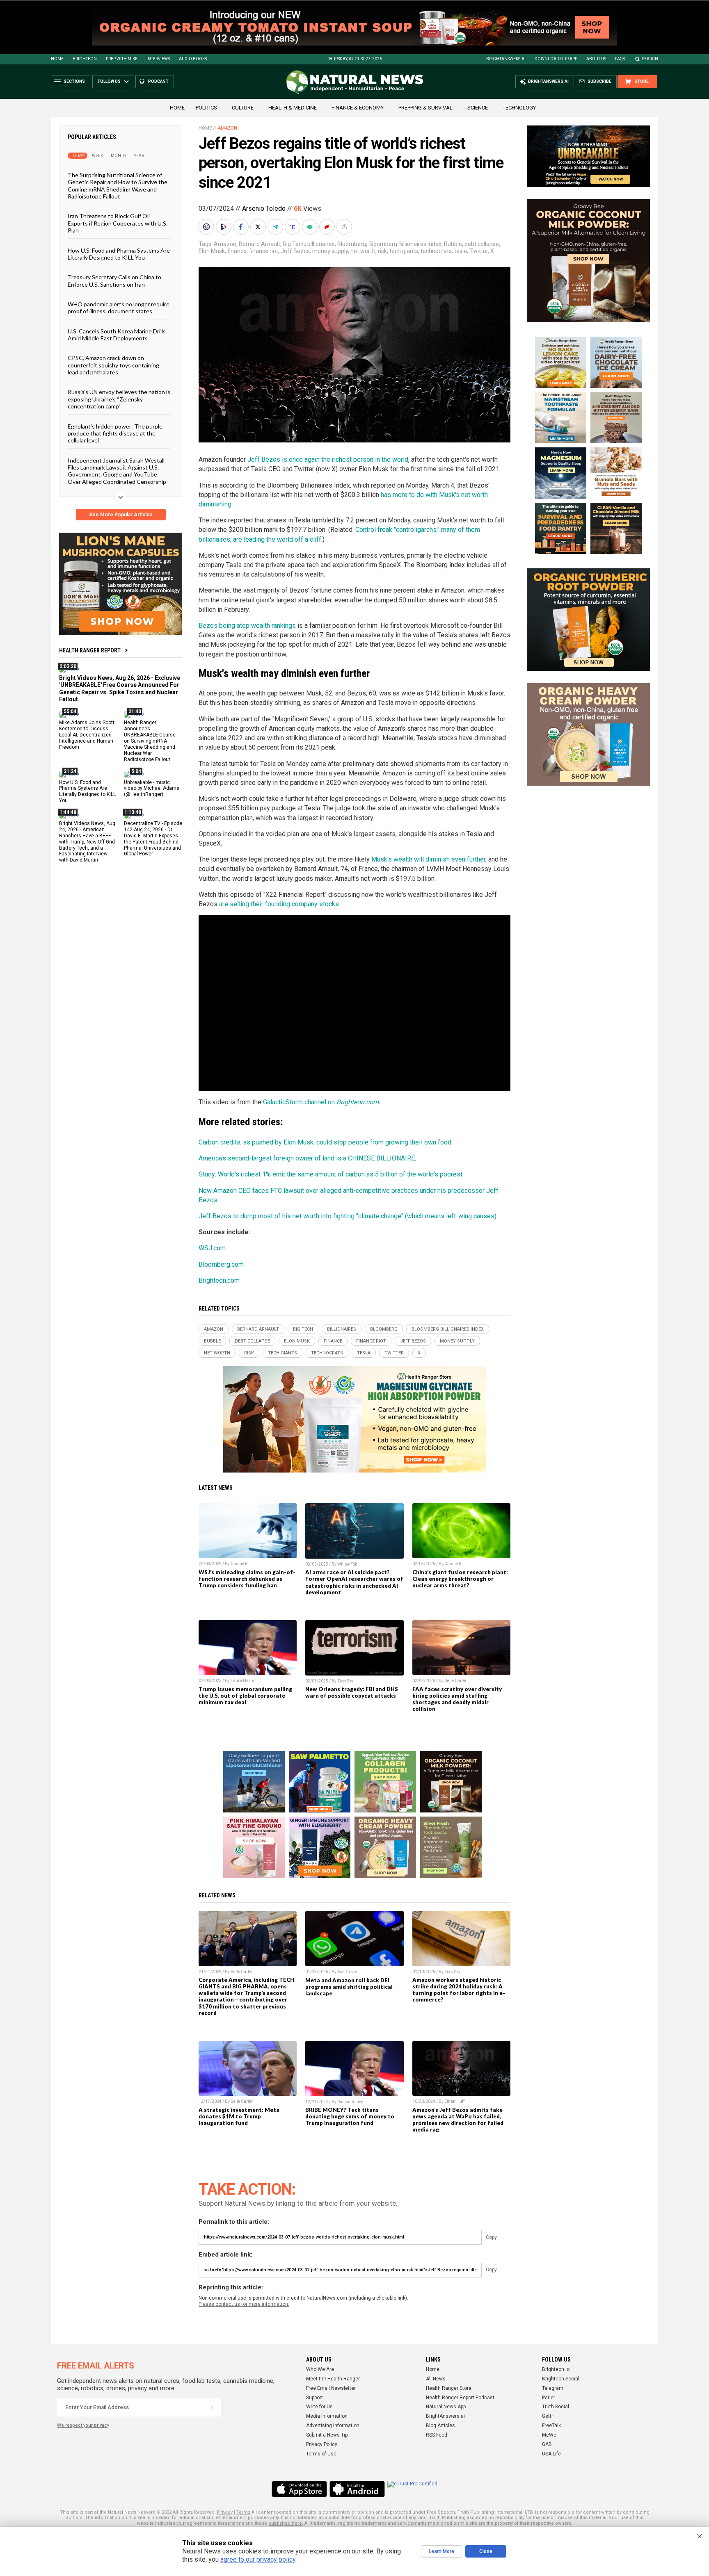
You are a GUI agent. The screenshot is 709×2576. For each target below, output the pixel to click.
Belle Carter (455, 1681)
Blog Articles (440, 2426)
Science (478, 108)
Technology (519, 108)
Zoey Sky (345, 1681)
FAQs (620, 59)
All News (436, 2379)
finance (237, 251)
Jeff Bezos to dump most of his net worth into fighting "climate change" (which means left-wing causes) (348, 1216)
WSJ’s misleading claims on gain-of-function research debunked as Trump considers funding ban (247, 1579)
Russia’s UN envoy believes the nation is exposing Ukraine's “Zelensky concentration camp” (119, 399)
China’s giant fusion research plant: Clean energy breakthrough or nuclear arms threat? (460, 1579)
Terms (243, 2512)
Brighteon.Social (561, 2379)
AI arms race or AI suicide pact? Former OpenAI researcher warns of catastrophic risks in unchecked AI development (354, 1582)
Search (650, 59)
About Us (596, 59)
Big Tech (294, 244)
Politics (206, 108)
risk (382, 251)
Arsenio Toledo (264, 209)
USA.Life (551, 2454)
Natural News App (446, 2407)
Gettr (548, 2416)
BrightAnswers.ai (506, 59)
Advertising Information (333, 2426)
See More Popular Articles (121, 515)
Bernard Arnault (260, 244)
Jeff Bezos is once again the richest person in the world (328, 459)
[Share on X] (259, 227)
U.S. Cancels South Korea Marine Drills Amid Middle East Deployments (117, 334)
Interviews (158, 59)
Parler (549, 2398)
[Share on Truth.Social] (293, 227)
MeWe (549, 2435)
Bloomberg (352, 244)
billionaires (321, 244)
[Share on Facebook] (242, 227)
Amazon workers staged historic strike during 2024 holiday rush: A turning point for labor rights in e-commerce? (459, 1990)
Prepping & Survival (425, 108)
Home (57, 59)
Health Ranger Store (449, 2388)
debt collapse (482, 244)
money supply (330, 251)
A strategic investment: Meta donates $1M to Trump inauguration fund (239, 2116)
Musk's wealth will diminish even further (428, 859)
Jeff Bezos (295, 251)
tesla (461, 251)
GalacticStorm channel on (300, 1102)
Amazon (228, 128)
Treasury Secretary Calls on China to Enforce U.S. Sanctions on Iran (114, 280)
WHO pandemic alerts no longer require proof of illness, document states (119, 308)
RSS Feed (437, 2435)
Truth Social (556, 2407)
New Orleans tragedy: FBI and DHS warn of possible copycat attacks (352, 1692)
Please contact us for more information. (244, 2304)
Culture (243, 108)
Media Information (327, 2416)
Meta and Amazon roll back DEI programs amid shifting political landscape (349, 1987)
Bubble (453, 244)
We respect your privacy (83, 2425)
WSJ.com (212, 1248)
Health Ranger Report (90, 650)
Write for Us (319, 2407)
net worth (363, 251)
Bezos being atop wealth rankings (247, 626)
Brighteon (85, 59)
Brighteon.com (358, 1102)
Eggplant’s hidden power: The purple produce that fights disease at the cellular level (115, 433)
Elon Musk (212, 251)
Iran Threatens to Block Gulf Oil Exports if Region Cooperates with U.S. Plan (118, 223)
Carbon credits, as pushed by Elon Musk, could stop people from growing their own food (325, 1142)
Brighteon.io (556, 2369)
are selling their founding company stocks (279, 904)
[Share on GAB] (311, 227)
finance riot (264, 251)
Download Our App (556, 59)
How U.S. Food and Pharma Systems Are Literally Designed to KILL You (119, 253)
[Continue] (212, 2407)
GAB (547, 2444)
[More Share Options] (345, 227)
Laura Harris (243, 1681)
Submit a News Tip (327, 2435)
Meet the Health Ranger (333, 2379)
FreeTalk (551, 2426)
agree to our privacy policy (258, 2559)
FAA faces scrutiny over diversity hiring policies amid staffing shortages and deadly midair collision (457, 1699)
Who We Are (320, 2369)
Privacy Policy (322, 2444)
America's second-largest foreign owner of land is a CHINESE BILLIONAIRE (307, 1158)
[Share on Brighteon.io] (224, 227)
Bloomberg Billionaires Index (405, 244)
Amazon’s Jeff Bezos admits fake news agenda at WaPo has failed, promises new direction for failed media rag (458, 2120)
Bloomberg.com (221, 1264)
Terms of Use (321, 2454)
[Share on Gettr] (328, 227)
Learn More (441, 2551)
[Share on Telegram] (276, 227)
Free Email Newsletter (331, 2388)
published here (285, 2523)
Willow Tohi (348, 1564)
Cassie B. (240, 1564)
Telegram (553, 2388)
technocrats (436, 251)
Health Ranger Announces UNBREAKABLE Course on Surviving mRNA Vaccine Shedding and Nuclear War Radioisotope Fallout (150, 741)
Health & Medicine (293, 108)
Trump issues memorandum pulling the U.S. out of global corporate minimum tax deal (245, 1696)
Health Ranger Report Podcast (460, 2398)
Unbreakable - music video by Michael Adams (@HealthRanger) (152, 788)
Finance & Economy (358, 108)
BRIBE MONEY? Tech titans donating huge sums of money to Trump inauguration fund (350, 2116)
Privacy (225, 2512)
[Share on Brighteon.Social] (207, 227)
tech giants (404, 251)
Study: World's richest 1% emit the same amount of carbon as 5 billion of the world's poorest (330, 1174)
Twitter (479, 251)
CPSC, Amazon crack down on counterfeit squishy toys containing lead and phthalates (113, 365)
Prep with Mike (122, 59)
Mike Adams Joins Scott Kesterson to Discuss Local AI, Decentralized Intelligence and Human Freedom (87, 735)
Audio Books (193, 59)
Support (314, 2398)
